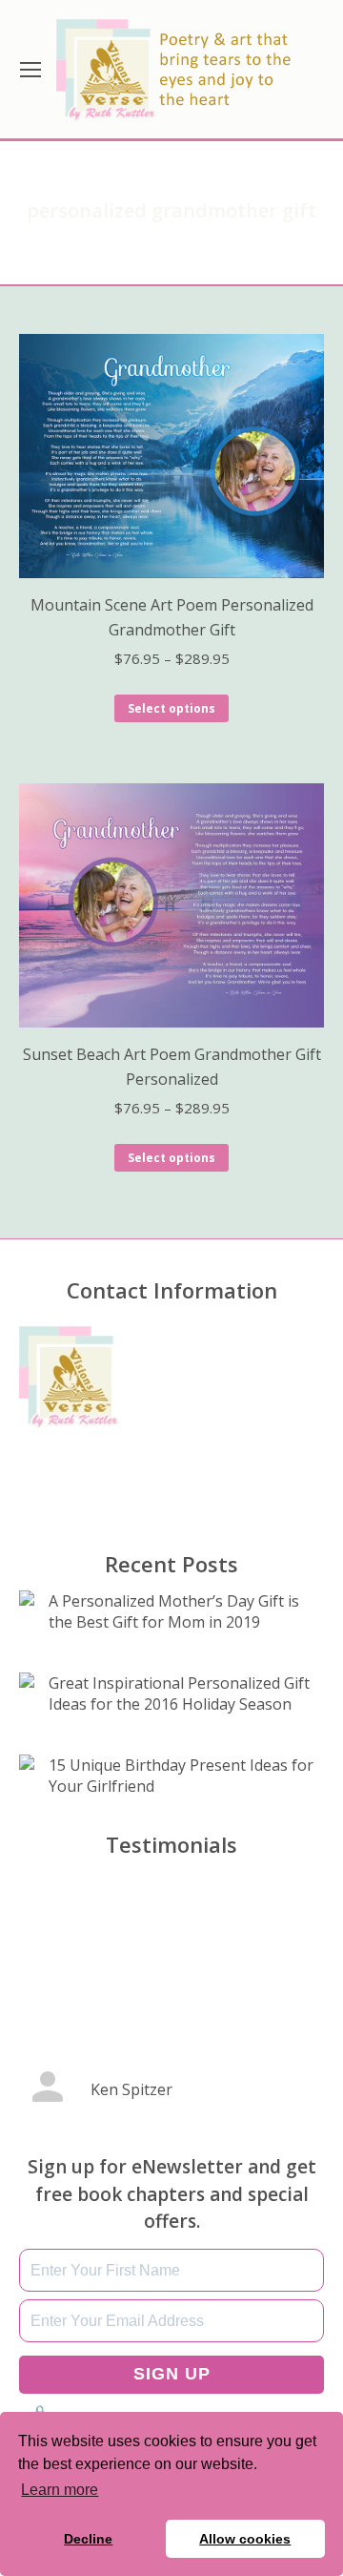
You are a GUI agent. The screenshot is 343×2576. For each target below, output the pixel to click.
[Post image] (27, 1598)
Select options (171, 708)
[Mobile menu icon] (30, 70)
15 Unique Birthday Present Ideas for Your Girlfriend (181, 1776)
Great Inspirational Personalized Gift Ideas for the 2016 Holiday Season (179, 1693)
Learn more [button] (60, 2490)
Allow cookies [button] (245, 2539)
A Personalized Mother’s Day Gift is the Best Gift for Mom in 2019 (174, 1611)
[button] (124, 2140)
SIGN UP (172, 2374)
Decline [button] (88, 2539)
